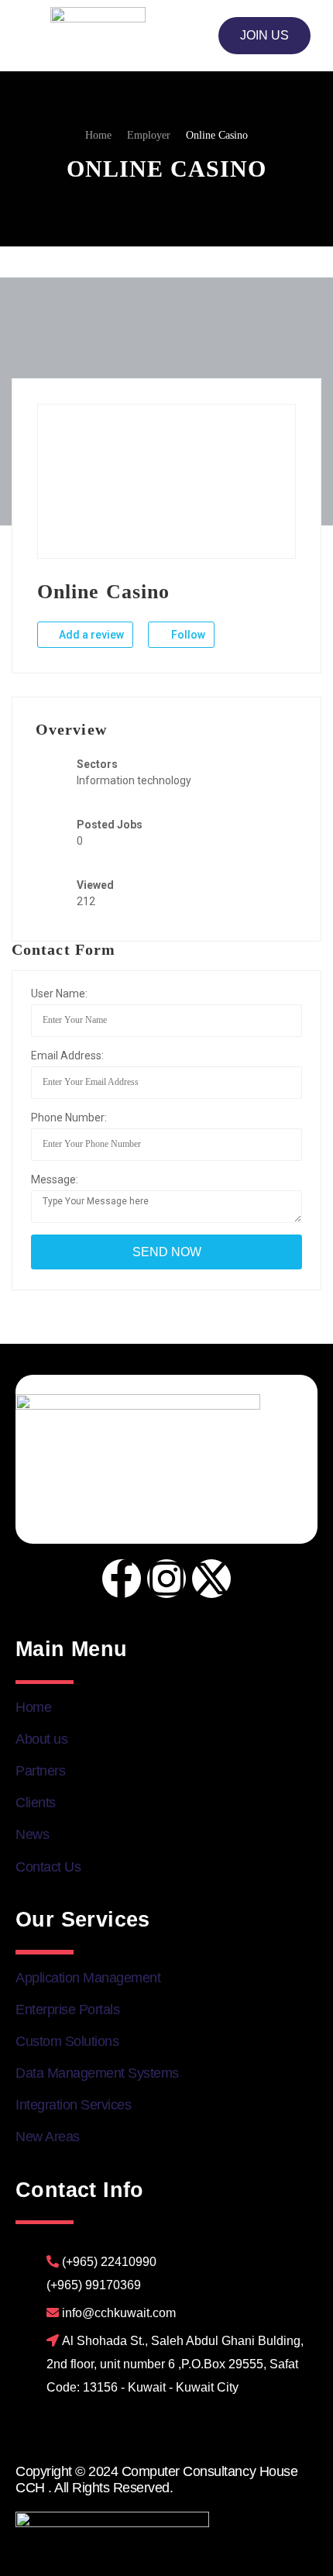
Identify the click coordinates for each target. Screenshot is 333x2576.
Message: (55, 1180)
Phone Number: (69, 1118)
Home (33, 1707)
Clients (36, 1803)
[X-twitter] (211, 1579)
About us (41, 1739)
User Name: (59, 994)
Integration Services (73, 2105)
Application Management (88, 1978)
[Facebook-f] (122, 1579)
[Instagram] (166, 1579)
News (32, 1834)
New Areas (48, 2137)
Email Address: (67, 1056)
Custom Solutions (67, 2041)
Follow (187, 635)
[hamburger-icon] (33, 36)
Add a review (90, 635)
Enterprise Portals (67, 2009)
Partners (40, 1771)
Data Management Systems (97, 2073)
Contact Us (48, 1867)
